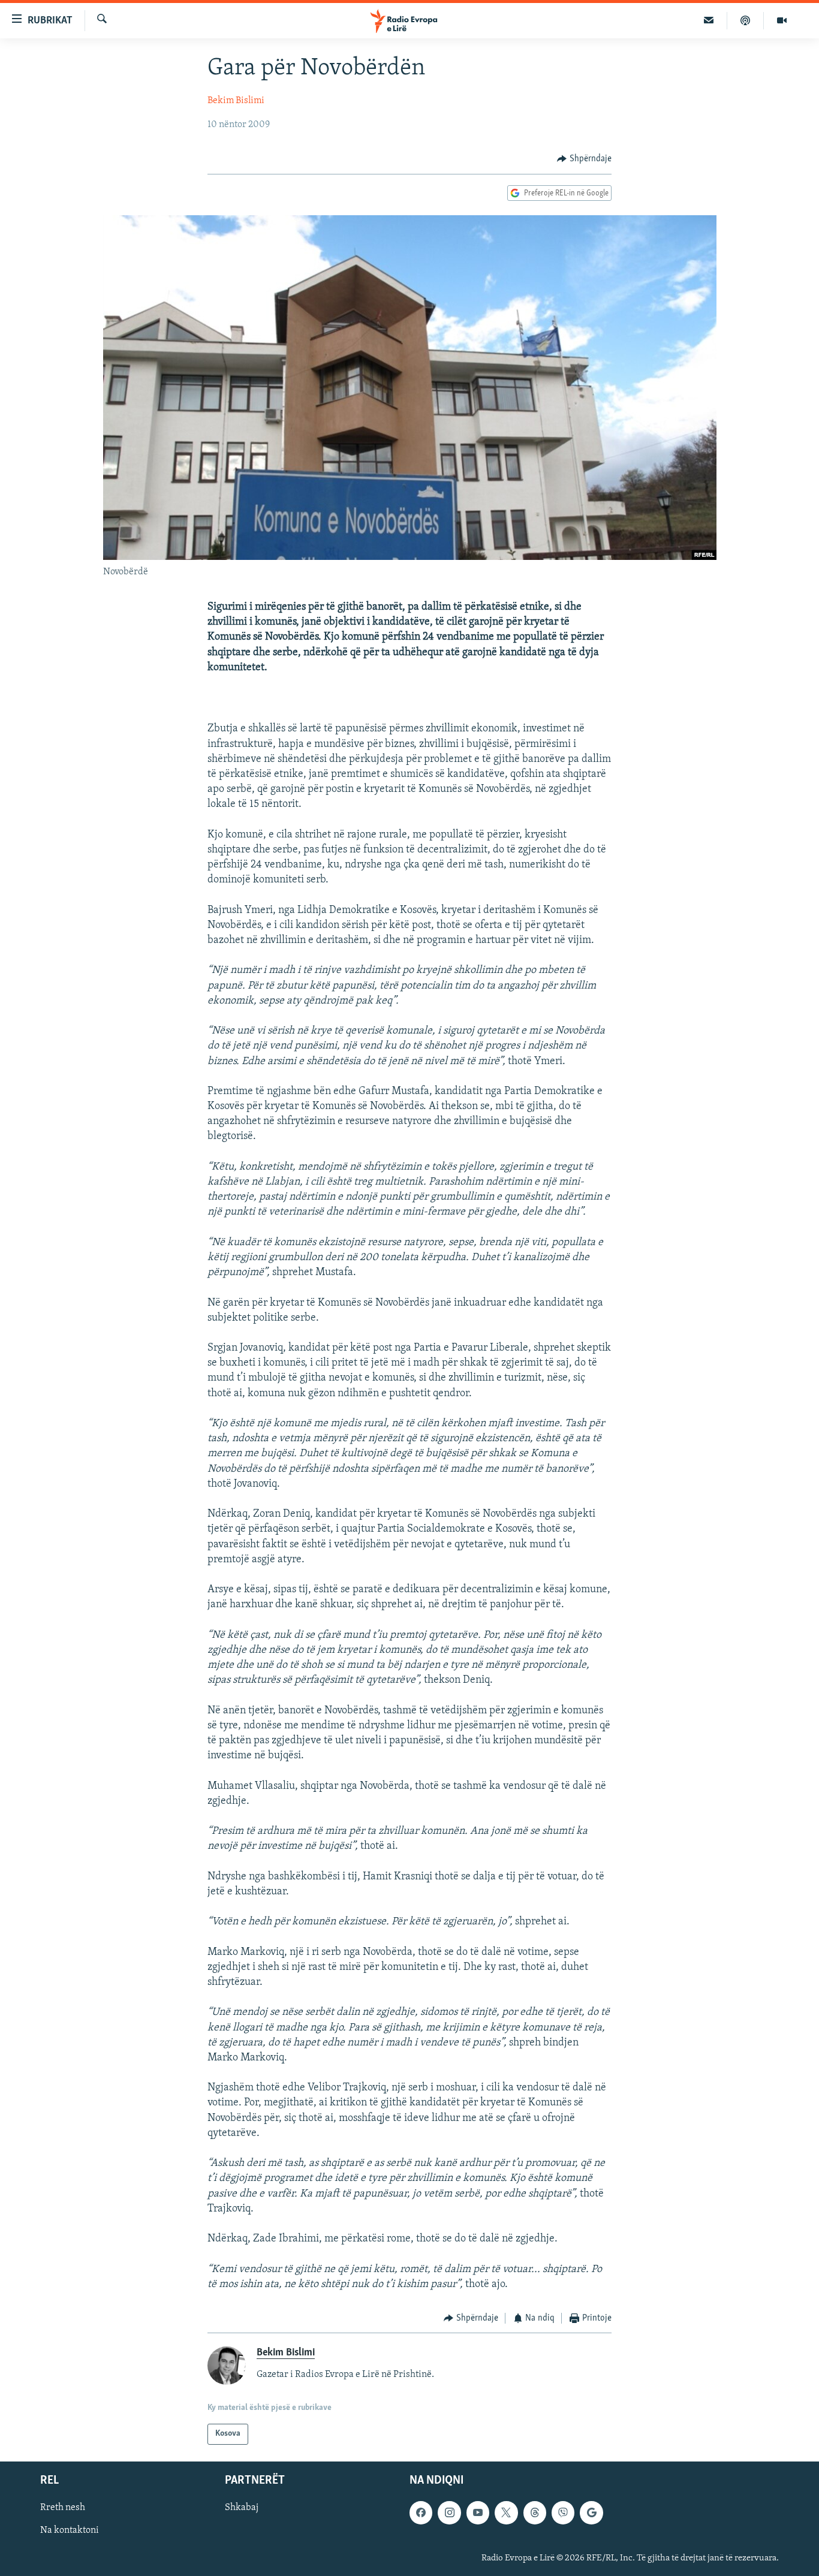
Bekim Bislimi (236, 101)
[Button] (584, 159)
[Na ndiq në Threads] (535, 2512)
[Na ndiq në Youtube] (478, 2512)
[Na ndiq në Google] (591, 2512)
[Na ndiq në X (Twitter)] (506, 2512)
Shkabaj (242, 2508)
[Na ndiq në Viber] (563, 2512)
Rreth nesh (63, 2508)
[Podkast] (746, 20)
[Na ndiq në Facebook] (421, 2512)
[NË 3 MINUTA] (709, 20)
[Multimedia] (782, 20)
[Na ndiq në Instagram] (449, 2512)
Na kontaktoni (70, 2530)
